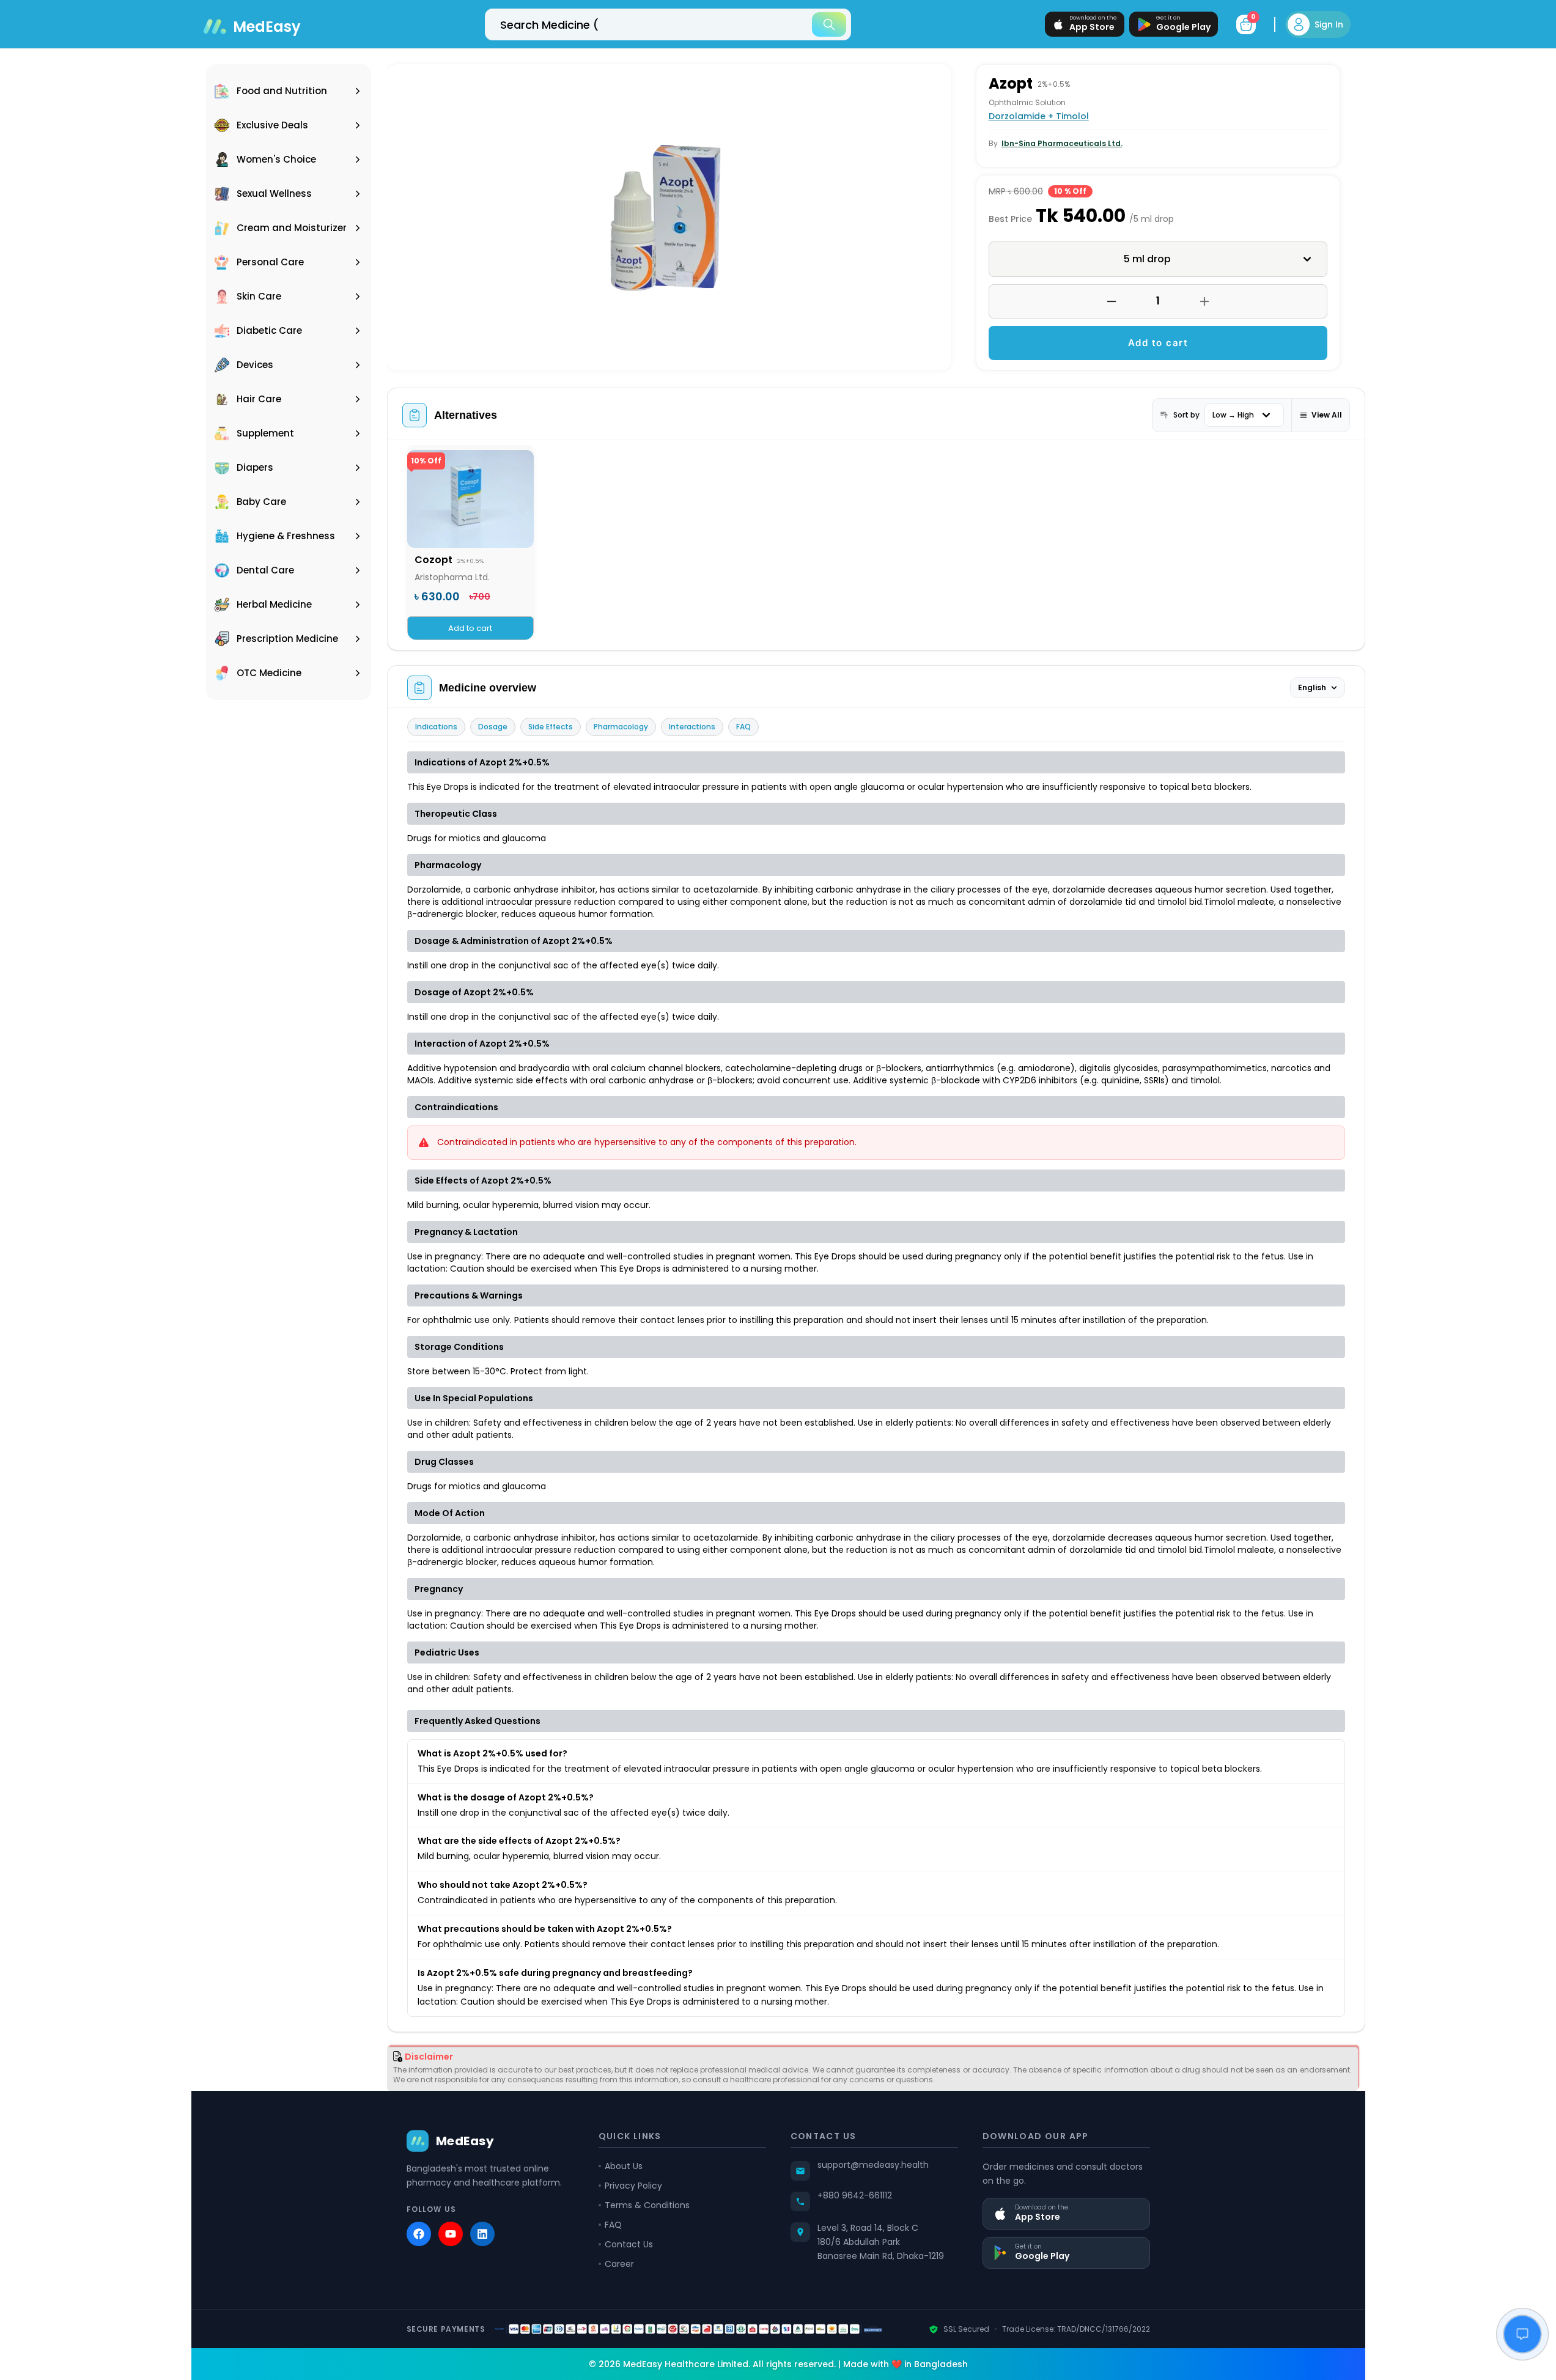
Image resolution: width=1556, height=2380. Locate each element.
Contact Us (629, 2244)
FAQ (743, 727)
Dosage (493, 727)
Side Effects (551, 727)
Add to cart (1158, 343)
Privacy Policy (633, 2186)
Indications (436, 727)
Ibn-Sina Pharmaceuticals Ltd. (1062, 143)
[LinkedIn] (482, 2234)
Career (619, 2264)
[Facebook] (419, 2234)
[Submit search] (829, 24)
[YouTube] (451, 2234)
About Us (624, 2166)
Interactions (692, 727)
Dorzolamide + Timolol (1039, 116)
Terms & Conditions (647, 2205)
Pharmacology (621, 727)
